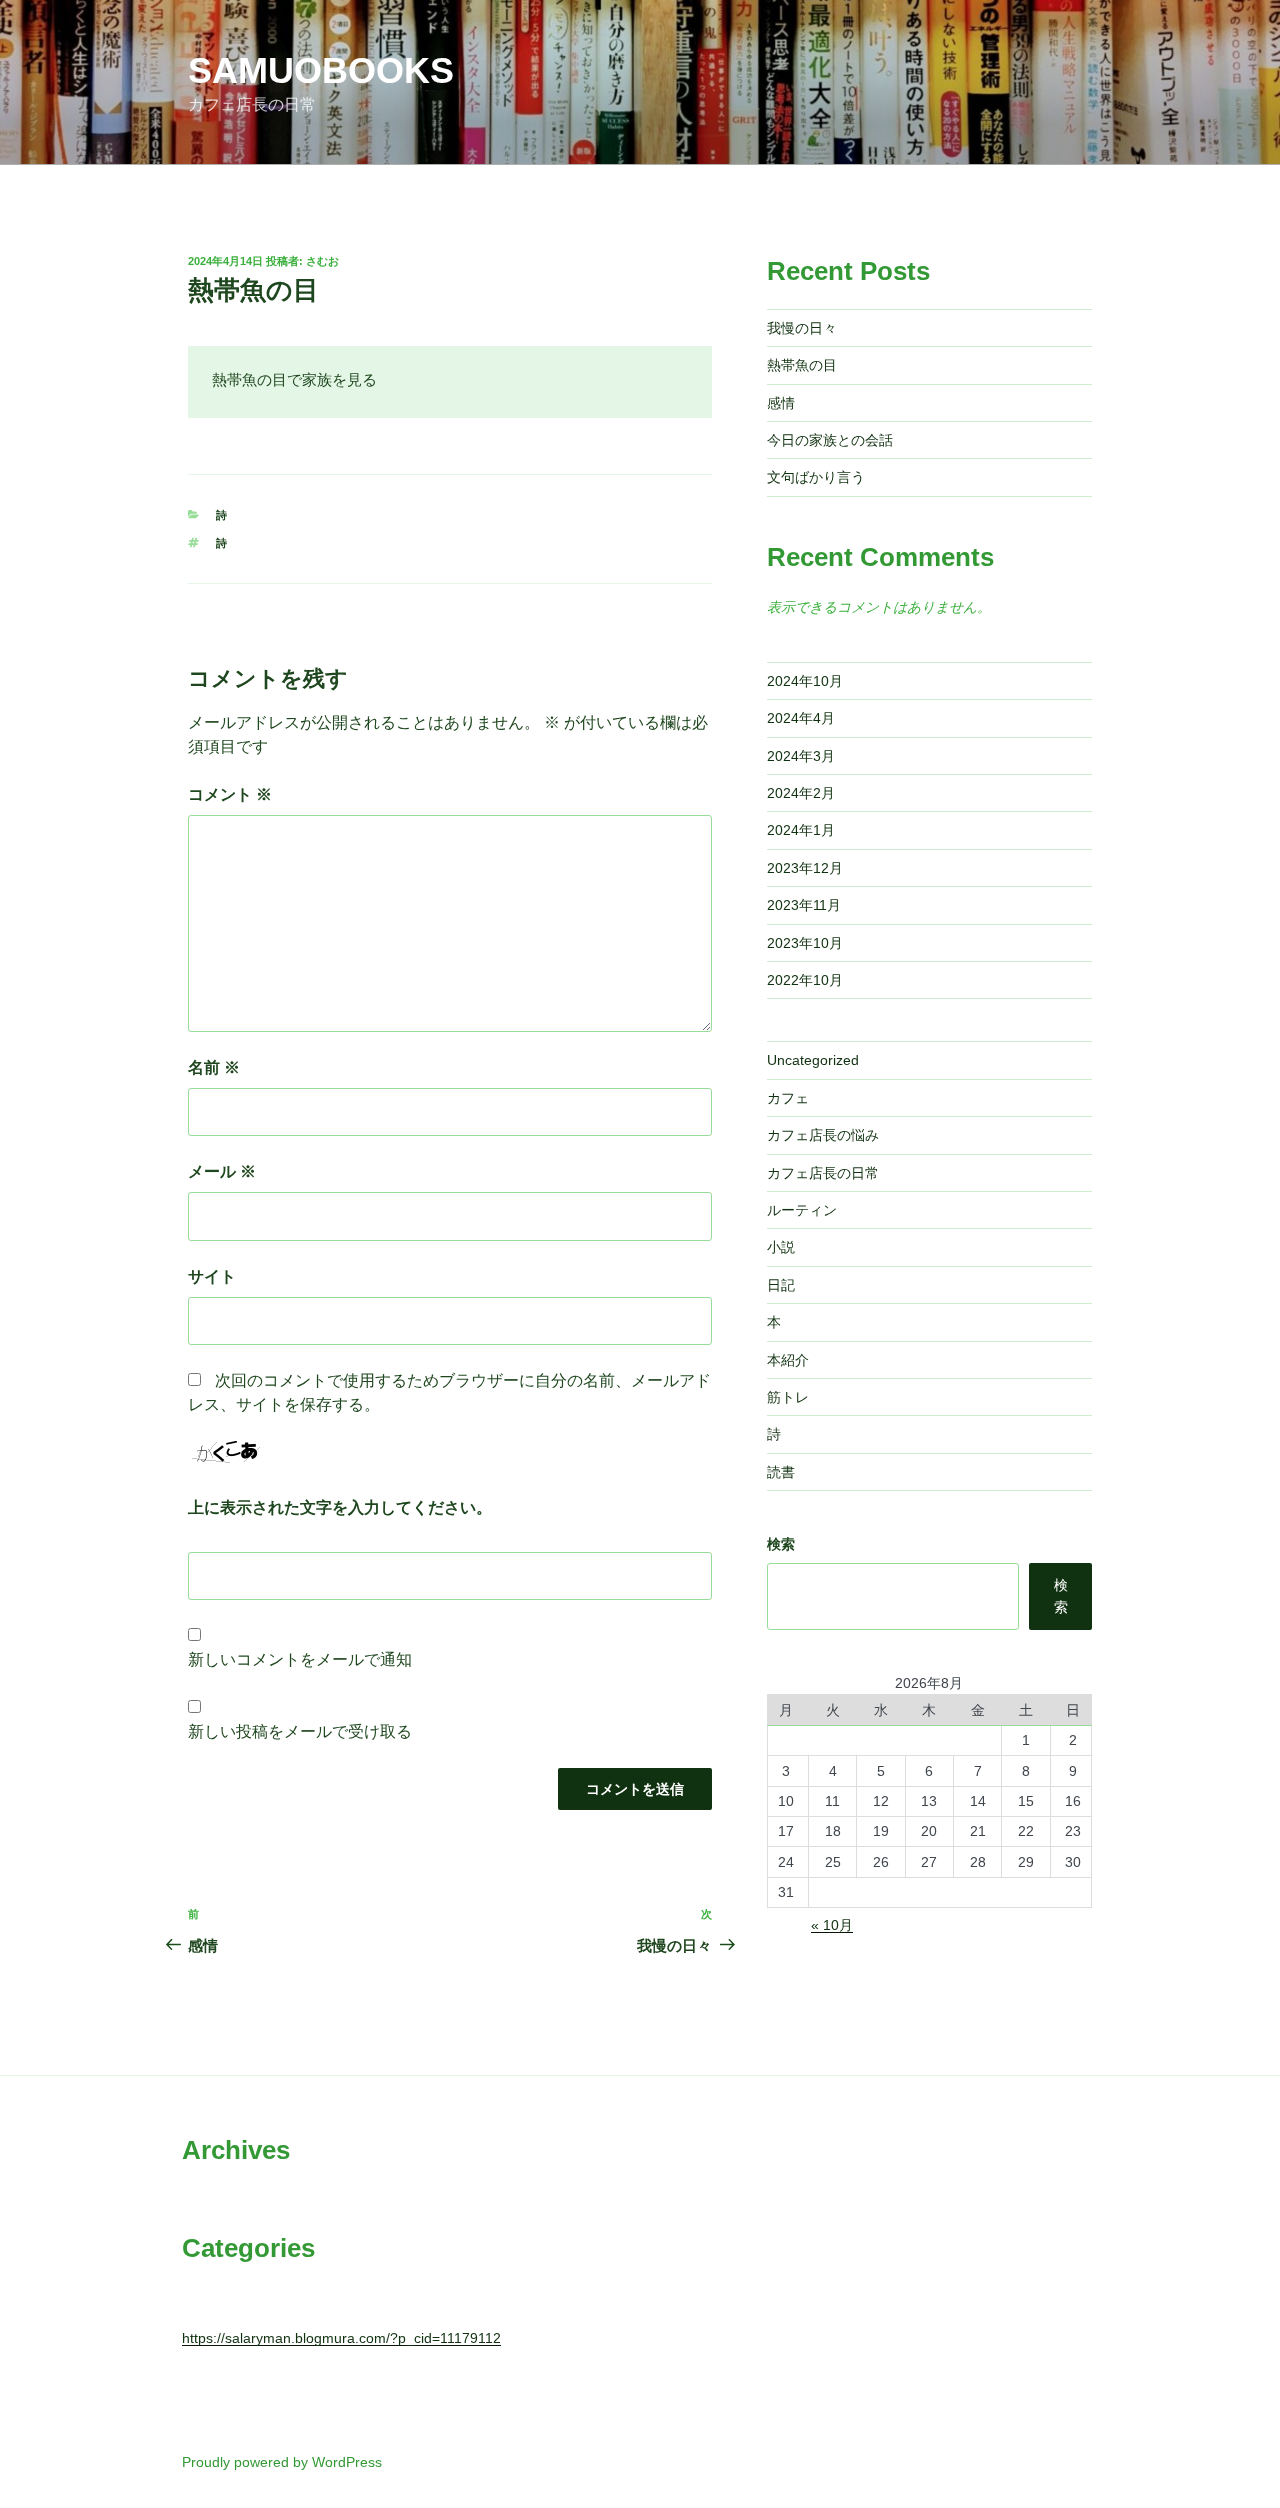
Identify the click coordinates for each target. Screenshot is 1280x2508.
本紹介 (788, 1360)
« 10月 (832, 1925)
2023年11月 (804, 905)
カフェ (788, 1098)
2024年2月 (801, 793)
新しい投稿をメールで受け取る (300, 1731)
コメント (230, 794)
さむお (322, 261)
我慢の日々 (802, 328)
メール (222, 1171)
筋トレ (788, 1397)
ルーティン (802, 1210)
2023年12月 (805, 868)
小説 (781, 1247)
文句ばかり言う (816, 477)
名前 (214, 1067)
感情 (781, 403)
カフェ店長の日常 (823, 1173)
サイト (212, 1276)
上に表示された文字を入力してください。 (340, 1507)
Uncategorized (813, 1060)
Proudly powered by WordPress (282, 2462)
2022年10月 (805, 980)
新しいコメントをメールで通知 (300, 1659)
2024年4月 (801, 718)
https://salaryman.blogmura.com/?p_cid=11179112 (341, 2338)
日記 (781, 1285)
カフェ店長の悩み (823, 1135)
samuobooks (321, 70)
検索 (781, 1544)
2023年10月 (805, 943)
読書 (781, 1472)
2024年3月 (801, 756)
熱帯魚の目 (802, 365)
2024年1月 (801, 830)
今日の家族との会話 (830, 440)
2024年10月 (805, 681)
